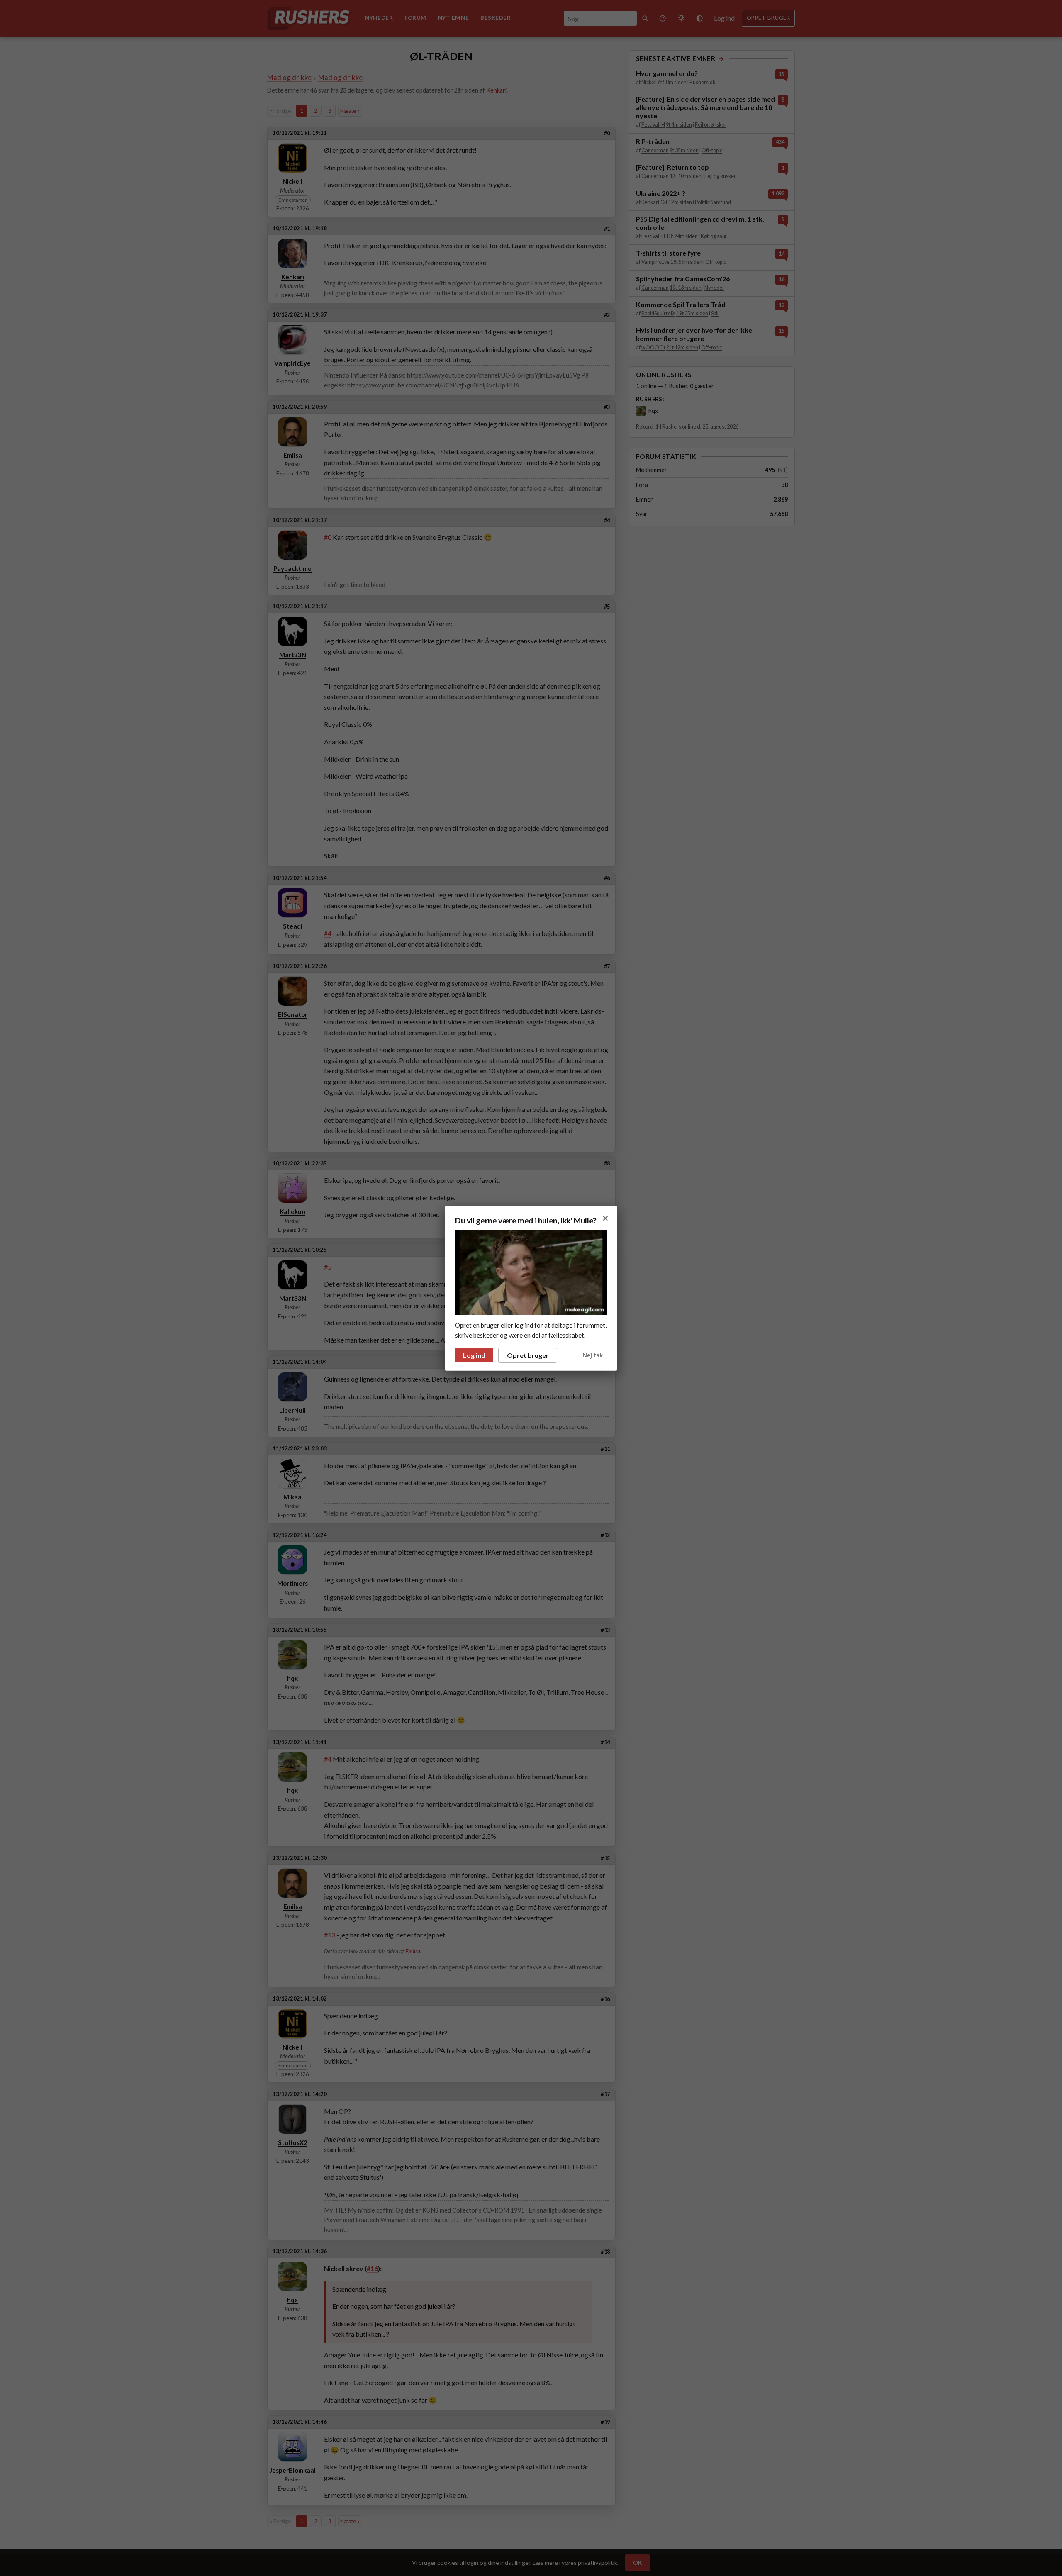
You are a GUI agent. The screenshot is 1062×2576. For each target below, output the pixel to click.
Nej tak (593, 1355)
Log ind (474, 1355)
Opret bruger (528, 1355)
